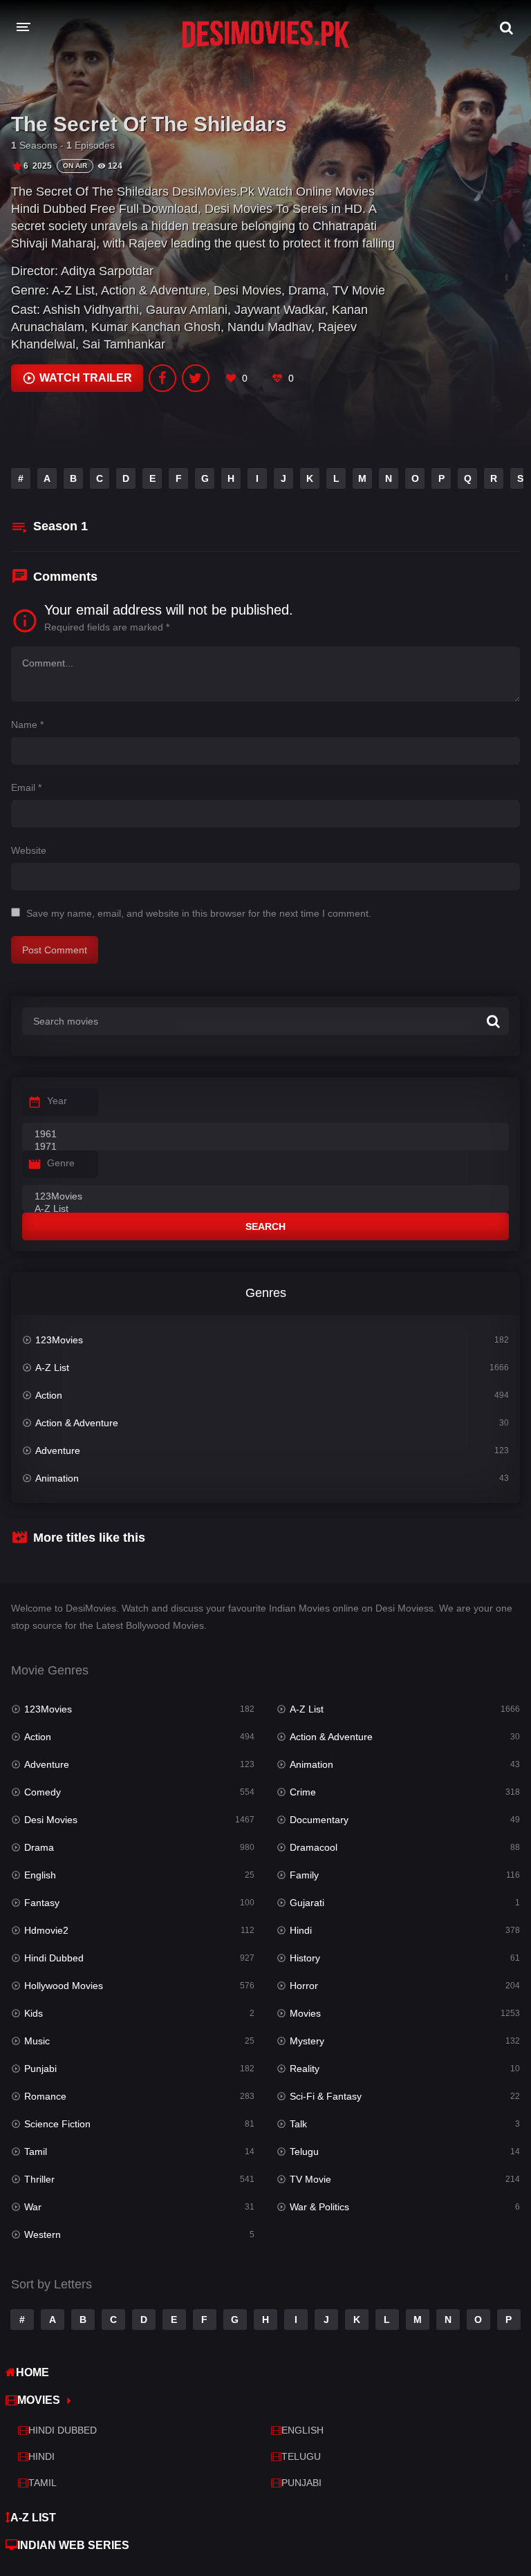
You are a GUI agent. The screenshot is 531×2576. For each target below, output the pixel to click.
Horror (304, 1986)
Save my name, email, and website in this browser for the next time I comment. (199, 913)
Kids (34, 2013)
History (305, 1958)
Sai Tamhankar (124, 344)
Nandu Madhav (269, 327)
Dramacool (314, 1847)
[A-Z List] (265, 1209)
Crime (303, 1792)
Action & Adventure (154, 290)
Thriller (39, 2179)
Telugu (304, 2152)
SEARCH (265, 1226)
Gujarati (307, 1903)
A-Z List (73, 290)
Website (29, 850)
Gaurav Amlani (187, 310)
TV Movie (359, 290)
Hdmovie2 (46, 1930)
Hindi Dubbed (54, 1958)
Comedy (43, 1792)
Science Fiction (57, 2124)
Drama (307, 290)
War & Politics (319, 2207)
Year (57, 1101)
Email (26, 787)
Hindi (301, 1930)
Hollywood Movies (64, 1986)
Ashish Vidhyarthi (91, 310)
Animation (57, 1478)
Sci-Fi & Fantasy (326, 2096)
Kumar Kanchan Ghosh (156, 327)
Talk (298, 2124)
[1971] (265, 1147)
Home (32, 2372)
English (40, 1875)
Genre (61, 1163)
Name (27, 725)
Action (49, 1395)
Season (60, 526)
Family (304, 1875)
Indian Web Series (73, 2545)
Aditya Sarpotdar (107, 271)
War (33, 2207)
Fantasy (42, 1903)
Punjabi (40, 2069)
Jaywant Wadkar (280, 310)
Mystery (307, 2041)
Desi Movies (248, 290)
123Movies (59, 1340)
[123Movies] (265, 1197)
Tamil (36, 2152)
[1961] (265, 1135)
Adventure (58, 1450)
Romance (45, 2096)
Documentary (319, 1820)
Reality (305, 2069)
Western (43, 2234)
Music (37, 2041)
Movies (305, 2013)
